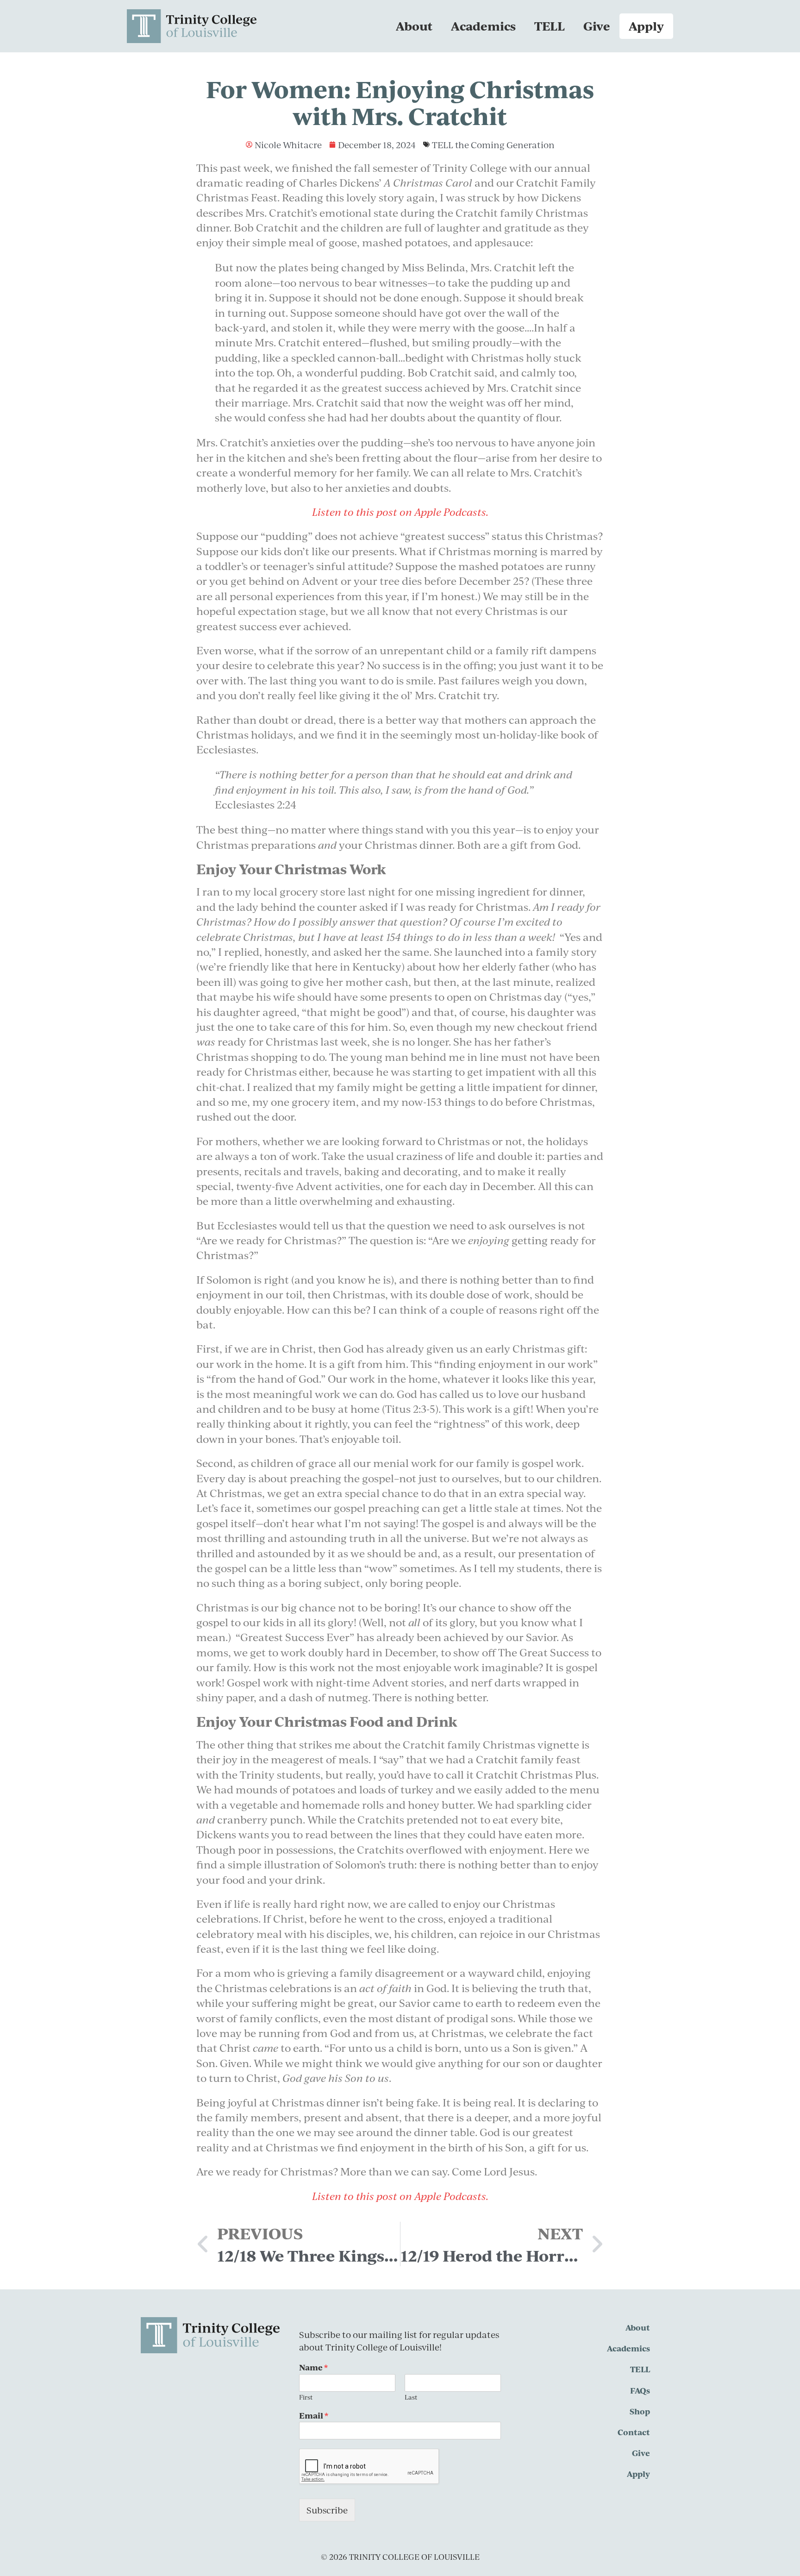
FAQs (640, 2390)
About (414, 26)
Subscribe (327, 2510)
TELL (550, 26)
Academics (483, 26)
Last (411, 2397)
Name (313, 2367)
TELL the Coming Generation (493, 145)
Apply (646, 26)
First (306, 2397)
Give (597, 26)
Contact (634, 2432)
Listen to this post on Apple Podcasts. (400, 2196)
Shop (640, 2411)
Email (314, 2416)
